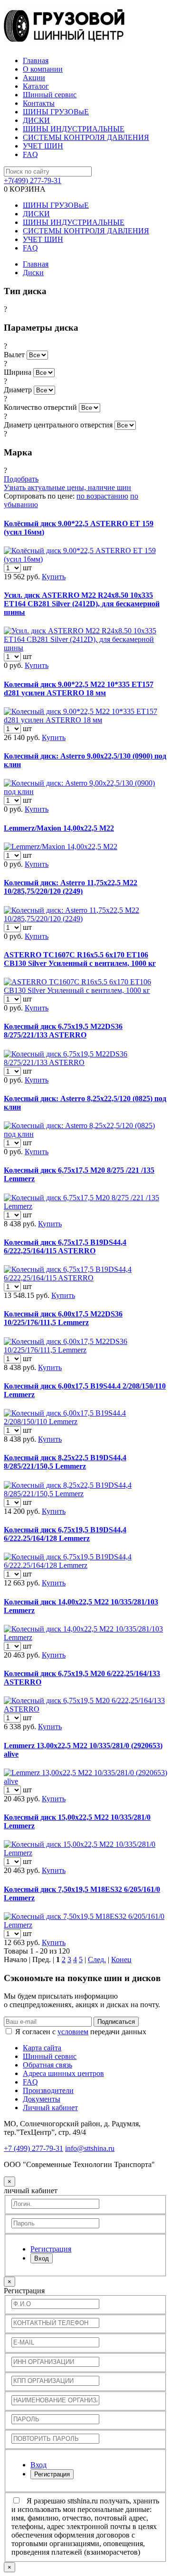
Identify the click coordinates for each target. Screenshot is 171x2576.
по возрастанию (102, 496)
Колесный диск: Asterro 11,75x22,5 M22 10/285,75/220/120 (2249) (71, 887)
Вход (42, 2258)
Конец (121, 1960)
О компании (43, 69)
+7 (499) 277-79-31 (33, 2148)
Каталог (36, 86)
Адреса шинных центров (63, 2073)
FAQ (30, 154)
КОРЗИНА (25, 189)
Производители (48, 2090)
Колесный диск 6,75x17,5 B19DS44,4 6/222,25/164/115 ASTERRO (65, 1246)
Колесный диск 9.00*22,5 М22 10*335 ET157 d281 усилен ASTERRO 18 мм (79, 689)
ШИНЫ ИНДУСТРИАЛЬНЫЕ (74, 129)
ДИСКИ (36, 120)
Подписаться (116, 2022)
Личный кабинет (50, 2108)
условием (73, 2032)
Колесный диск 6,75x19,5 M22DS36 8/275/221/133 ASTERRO (63, 1031)
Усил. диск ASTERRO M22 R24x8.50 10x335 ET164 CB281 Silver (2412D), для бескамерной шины (82, 604)
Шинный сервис (50, 95)
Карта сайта (42, 2048)
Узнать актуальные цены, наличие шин (67, 487)
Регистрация (52, 2474)
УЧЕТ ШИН (43, 146)
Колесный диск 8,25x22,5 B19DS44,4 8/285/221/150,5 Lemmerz (65, 1462)
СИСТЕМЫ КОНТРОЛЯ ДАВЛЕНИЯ (86, 137)
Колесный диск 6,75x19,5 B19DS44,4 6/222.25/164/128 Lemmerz (65, 1534)
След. (97, 1960)
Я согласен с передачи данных (81, 2032)
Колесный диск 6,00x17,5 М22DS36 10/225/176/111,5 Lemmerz (63, 1318)
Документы (42, 2099)
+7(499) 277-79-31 (33, 181)
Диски (33, 273)
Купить (54, 577)
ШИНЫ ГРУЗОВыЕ (56, 112)
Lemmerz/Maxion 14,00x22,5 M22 (59, 828)
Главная (36, 60)
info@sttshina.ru (90, 2148)
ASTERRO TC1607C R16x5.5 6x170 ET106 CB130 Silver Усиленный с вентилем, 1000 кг (80, 959)
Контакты (39, 103)
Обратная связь (47, 2065)
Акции (34, 78)
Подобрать (21, 479)
